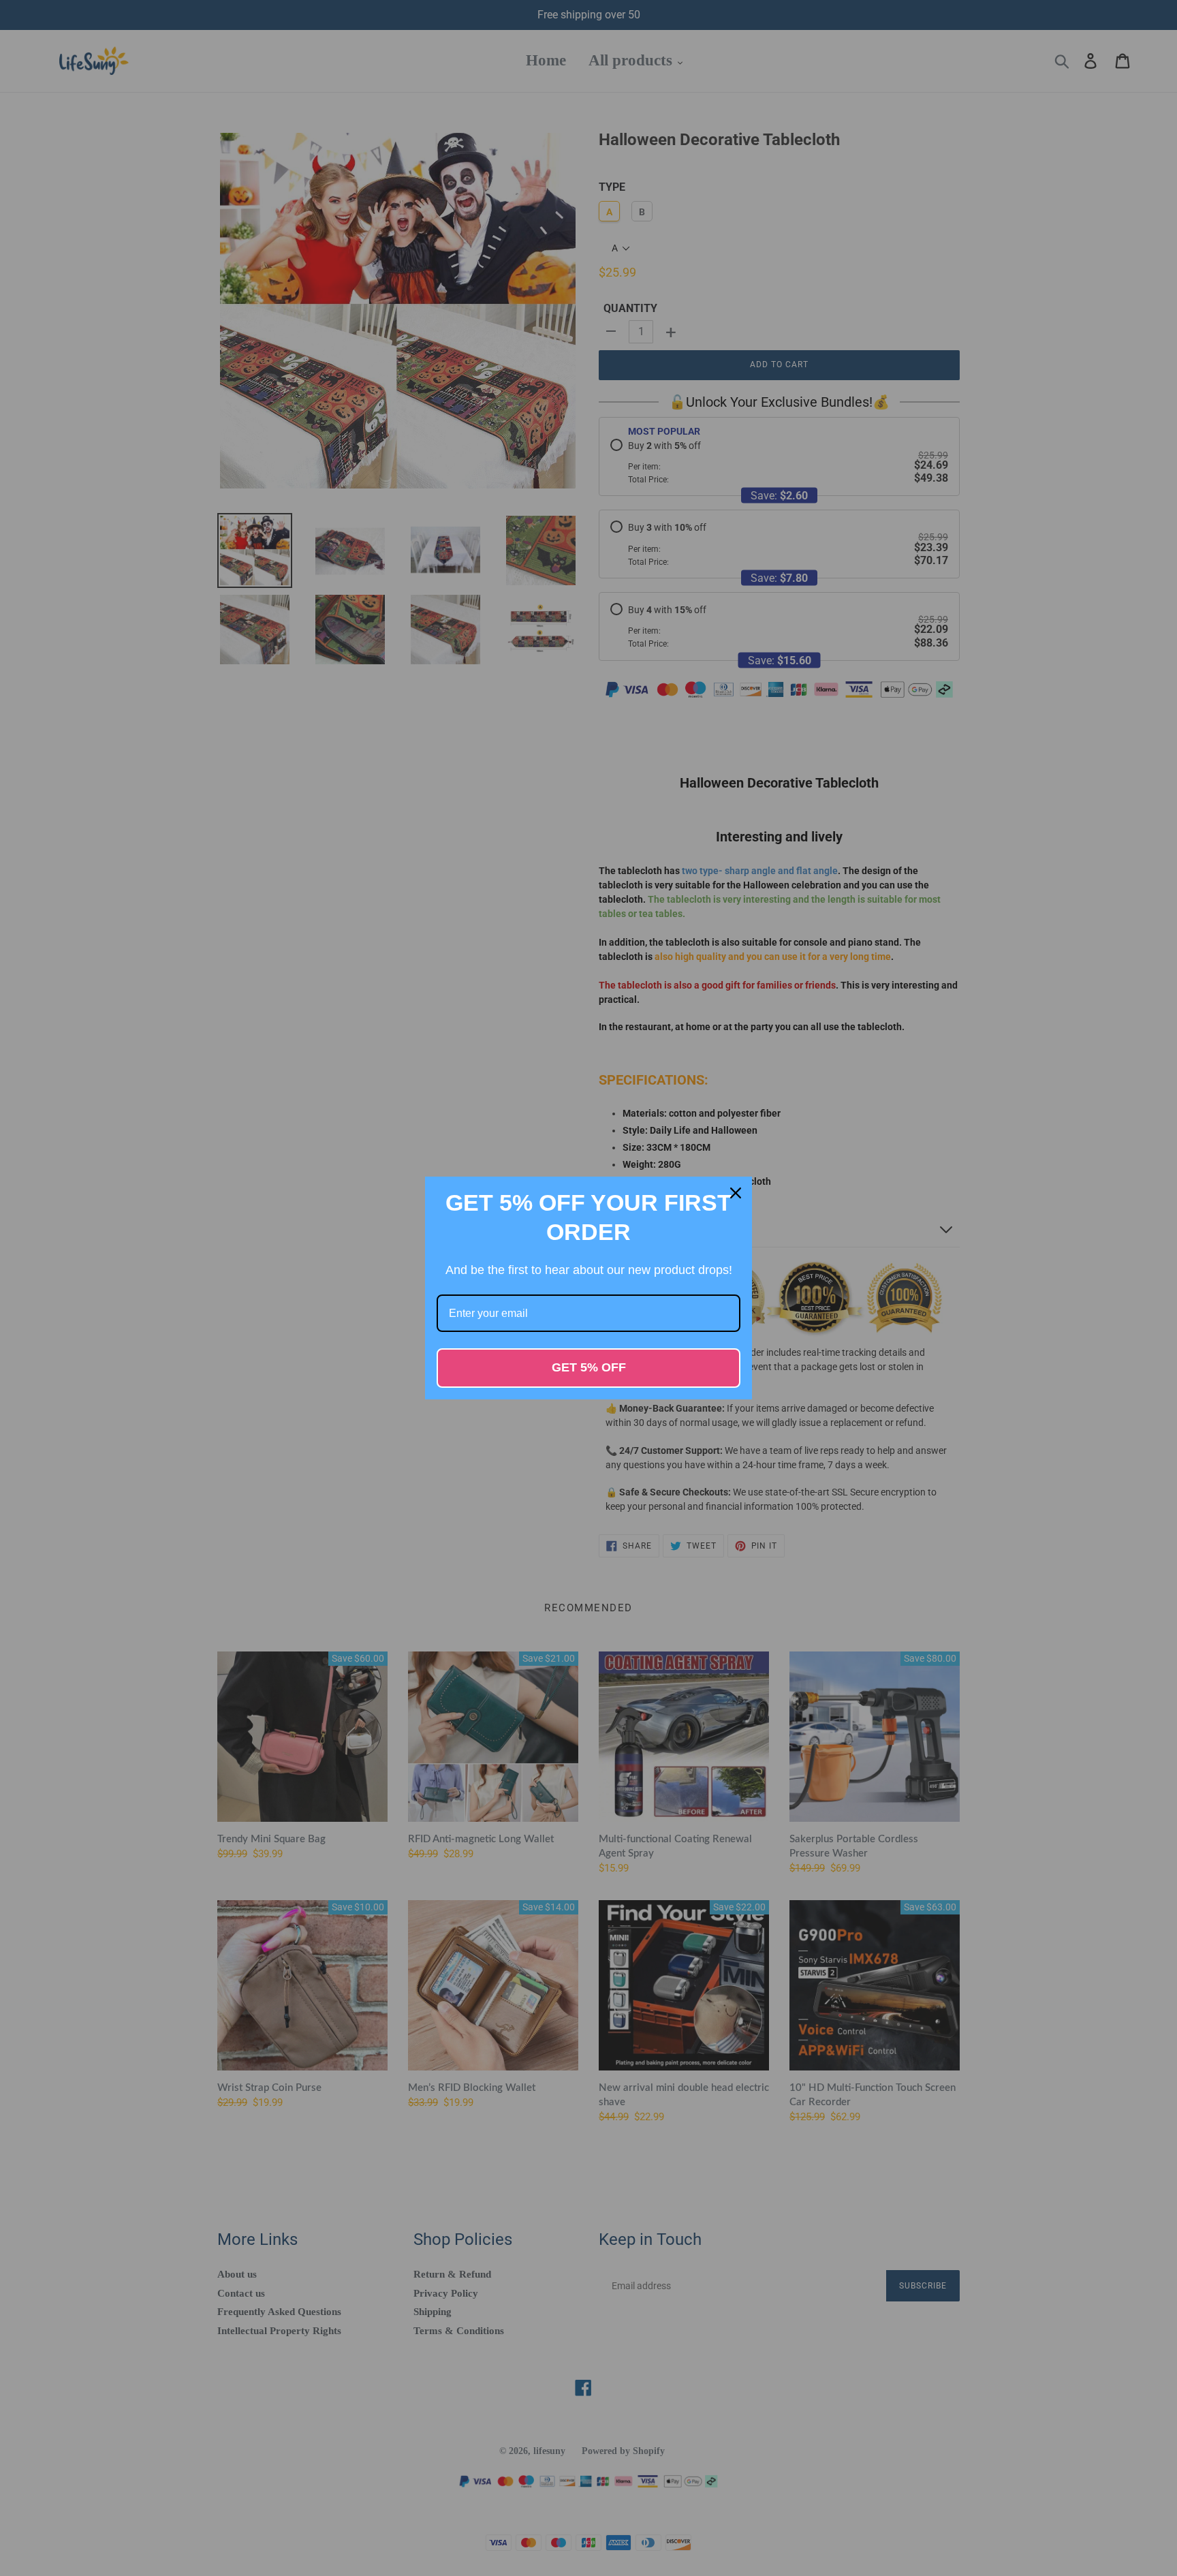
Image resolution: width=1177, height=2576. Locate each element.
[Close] (736, 1193)
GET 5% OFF (589, 1367)
